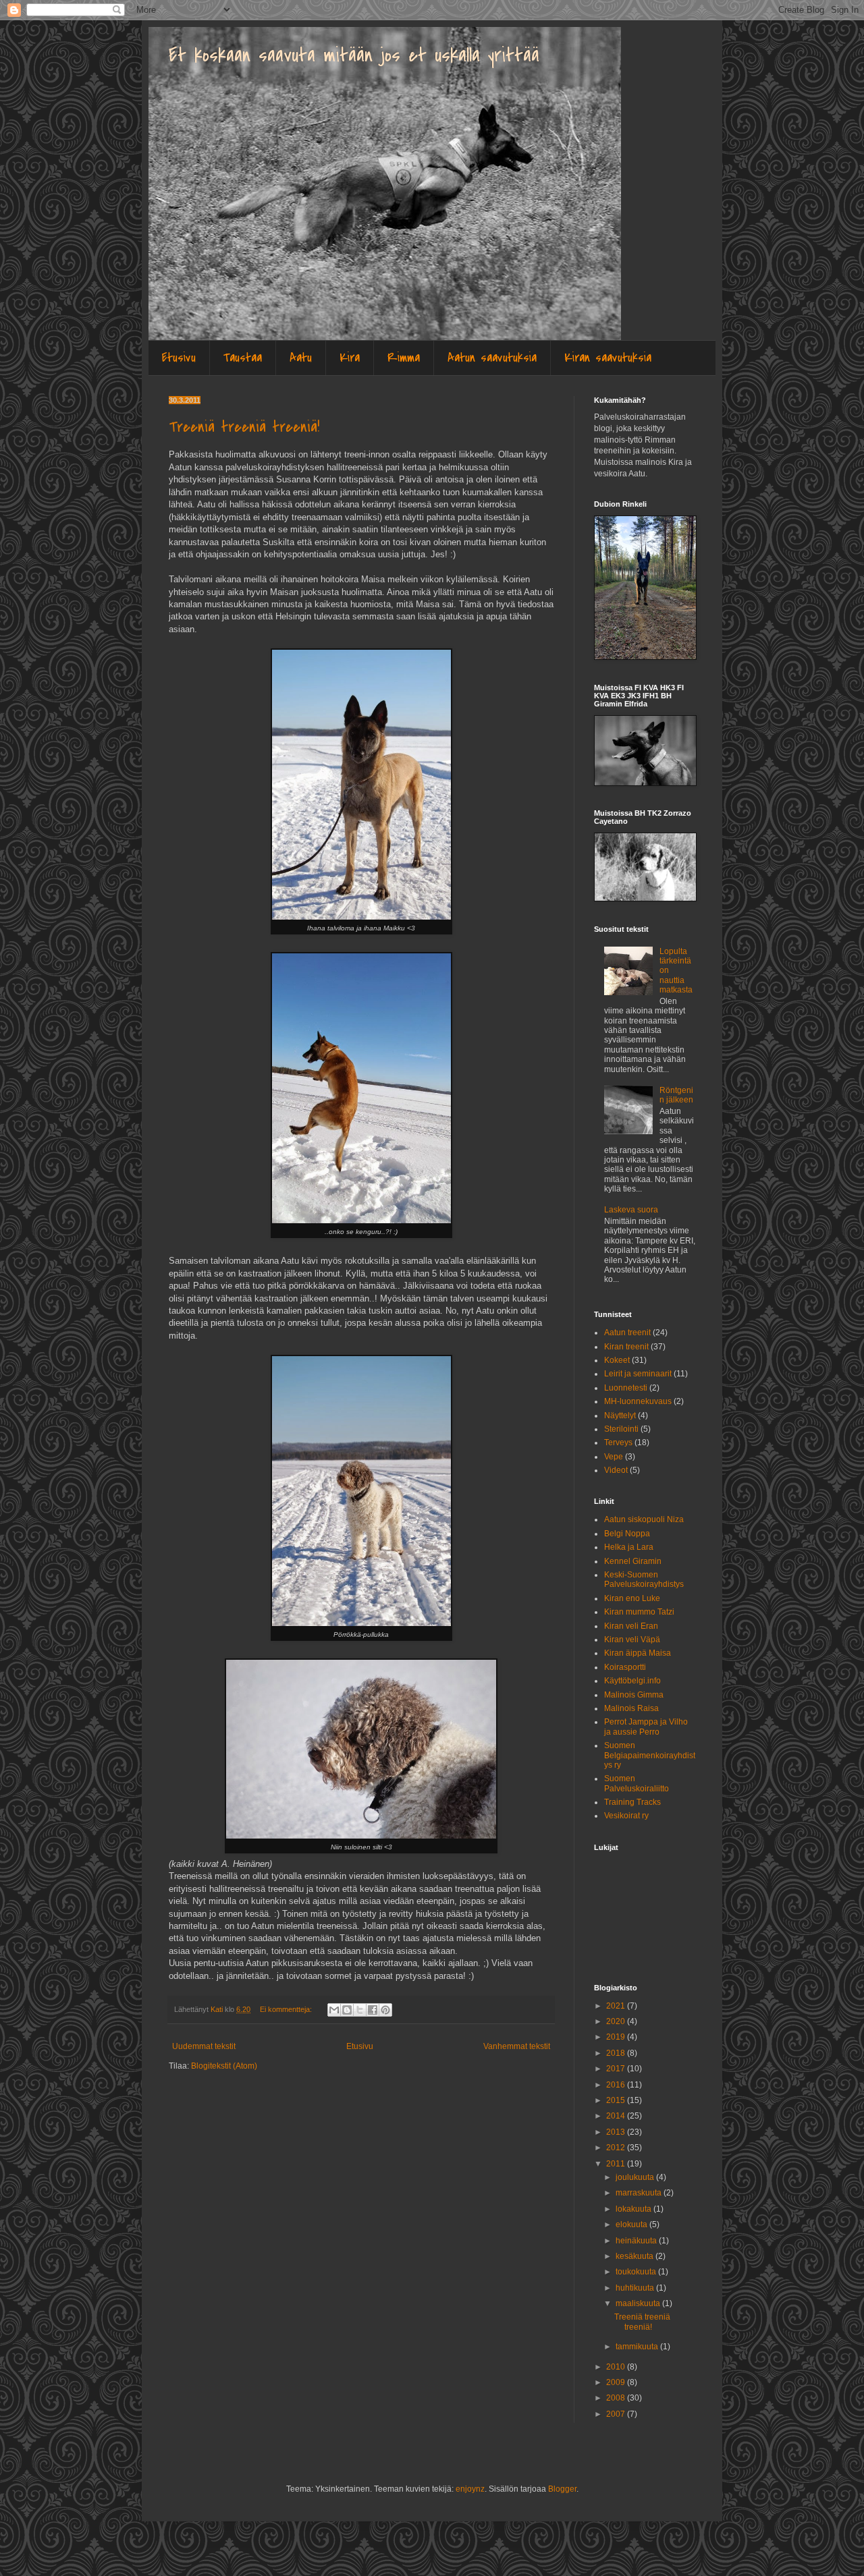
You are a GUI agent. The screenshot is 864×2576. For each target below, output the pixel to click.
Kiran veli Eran (631, 1626)
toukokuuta (637, 2272)
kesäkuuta (636, 2256)
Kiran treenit (626, 1347)
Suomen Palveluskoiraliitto (637, 1783)
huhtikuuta (636, 2288)
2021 (617, 2006)
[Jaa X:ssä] (360, 2010)
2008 (617, 2398)
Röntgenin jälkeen (676, 1095)
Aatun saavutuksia (492, 358)
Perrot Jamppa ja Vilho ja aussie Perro (646, 1727)
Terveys (618, 1443)
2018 (617, 2053)
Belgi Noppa (627, 1534)
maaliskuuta (639, 2303)
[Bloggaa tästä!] (347, 2010)
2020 (617, 2021)
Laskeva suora (631, 1210)
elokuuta (632, 2224)
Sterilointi (621, 1429)
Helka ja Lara (629, 1547)
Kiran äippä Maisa (638, 1653)
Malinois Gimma (634, 1695)
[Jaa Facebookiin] (373, 2010)
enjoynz (470, 2489)
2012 (617, 2148)
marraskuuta (640, 2193)
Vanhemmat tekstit (517, 2046)
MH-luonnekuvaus (638, 1401)
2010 (617, 2367)
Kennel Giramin (633, 1561)
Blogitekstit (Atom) (224, 2066)
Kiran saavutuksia (608, 358)
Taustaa (243, 358)
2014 (617, 2116)
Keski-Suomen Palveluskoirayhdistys (644, 1579)
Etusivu (179, 358)
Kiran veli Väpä (632, 1640)
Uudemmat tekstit (204, 2046)
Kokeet (617, 1360)
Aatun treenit (627, 1333)
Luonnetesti (626, 1388)
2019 (617, 2037)
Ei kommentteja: (287, 2009)
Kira (350, 358)
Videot (616, 1470)
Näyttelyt (620, 1416)
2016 (617, 2085)
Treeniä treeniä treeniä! (244, 427)
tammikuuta (638, 2347)
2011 (617, 2164)
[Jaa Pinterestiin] (385, 2010)
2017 (617, 2069)
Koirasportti (625, 1667)
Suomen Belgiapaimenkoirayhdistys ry (650, 1755)
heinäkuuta (637, 2241)
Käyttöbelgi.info (632, 1681)
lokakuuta (634, 2209)
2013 (617, 2132)
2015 (617, 2100)
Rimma (404, 358)
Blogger (562, 2489)
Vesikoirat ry (626, 1816)
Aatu (301, 358)
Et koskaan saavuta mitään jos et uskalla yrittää (354, 55)
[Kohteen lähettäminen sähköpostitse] (334, 2010)
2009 (617, 2382)
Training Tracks (632, 1802)
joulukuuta (636, 2177)
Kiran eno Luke (632, 1598)
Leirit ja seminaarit (638, 1374)
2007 (617, 2414)
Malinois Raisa (631, 1708)
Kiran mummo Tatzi (639, 1612)
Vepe (614, 1457)
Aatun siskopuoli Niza (644, 1519)
